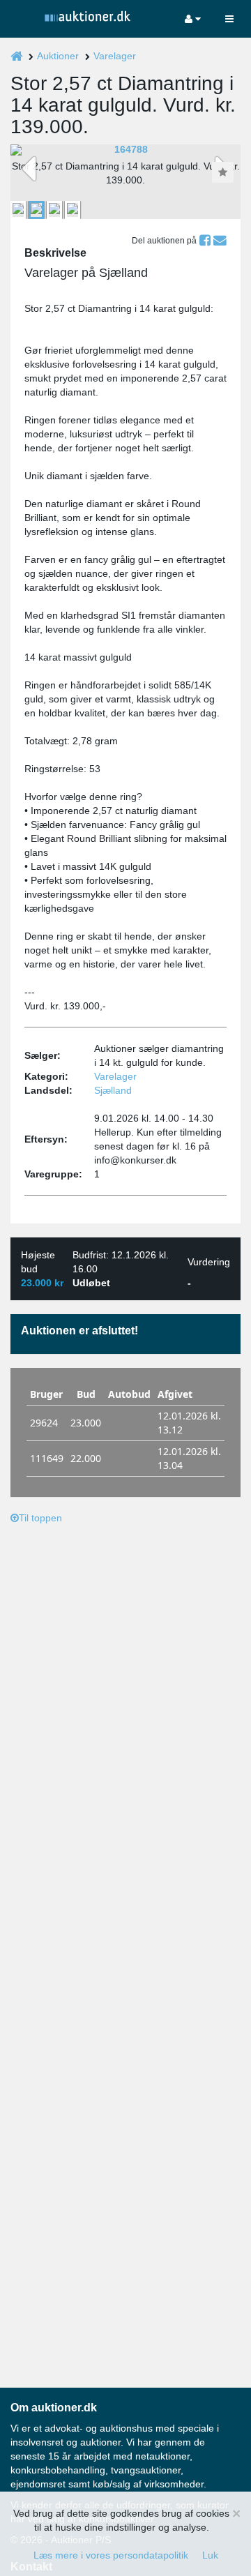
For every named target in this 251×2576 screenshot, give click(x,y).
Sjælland (113, 1090)
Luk (210, 2555)
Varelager (115, 56)
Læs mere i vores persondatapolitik (111, 2555)
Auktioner (58, 56)
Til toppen (40, 1518)
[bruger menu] (193, 19)
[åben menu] (229, 19)
